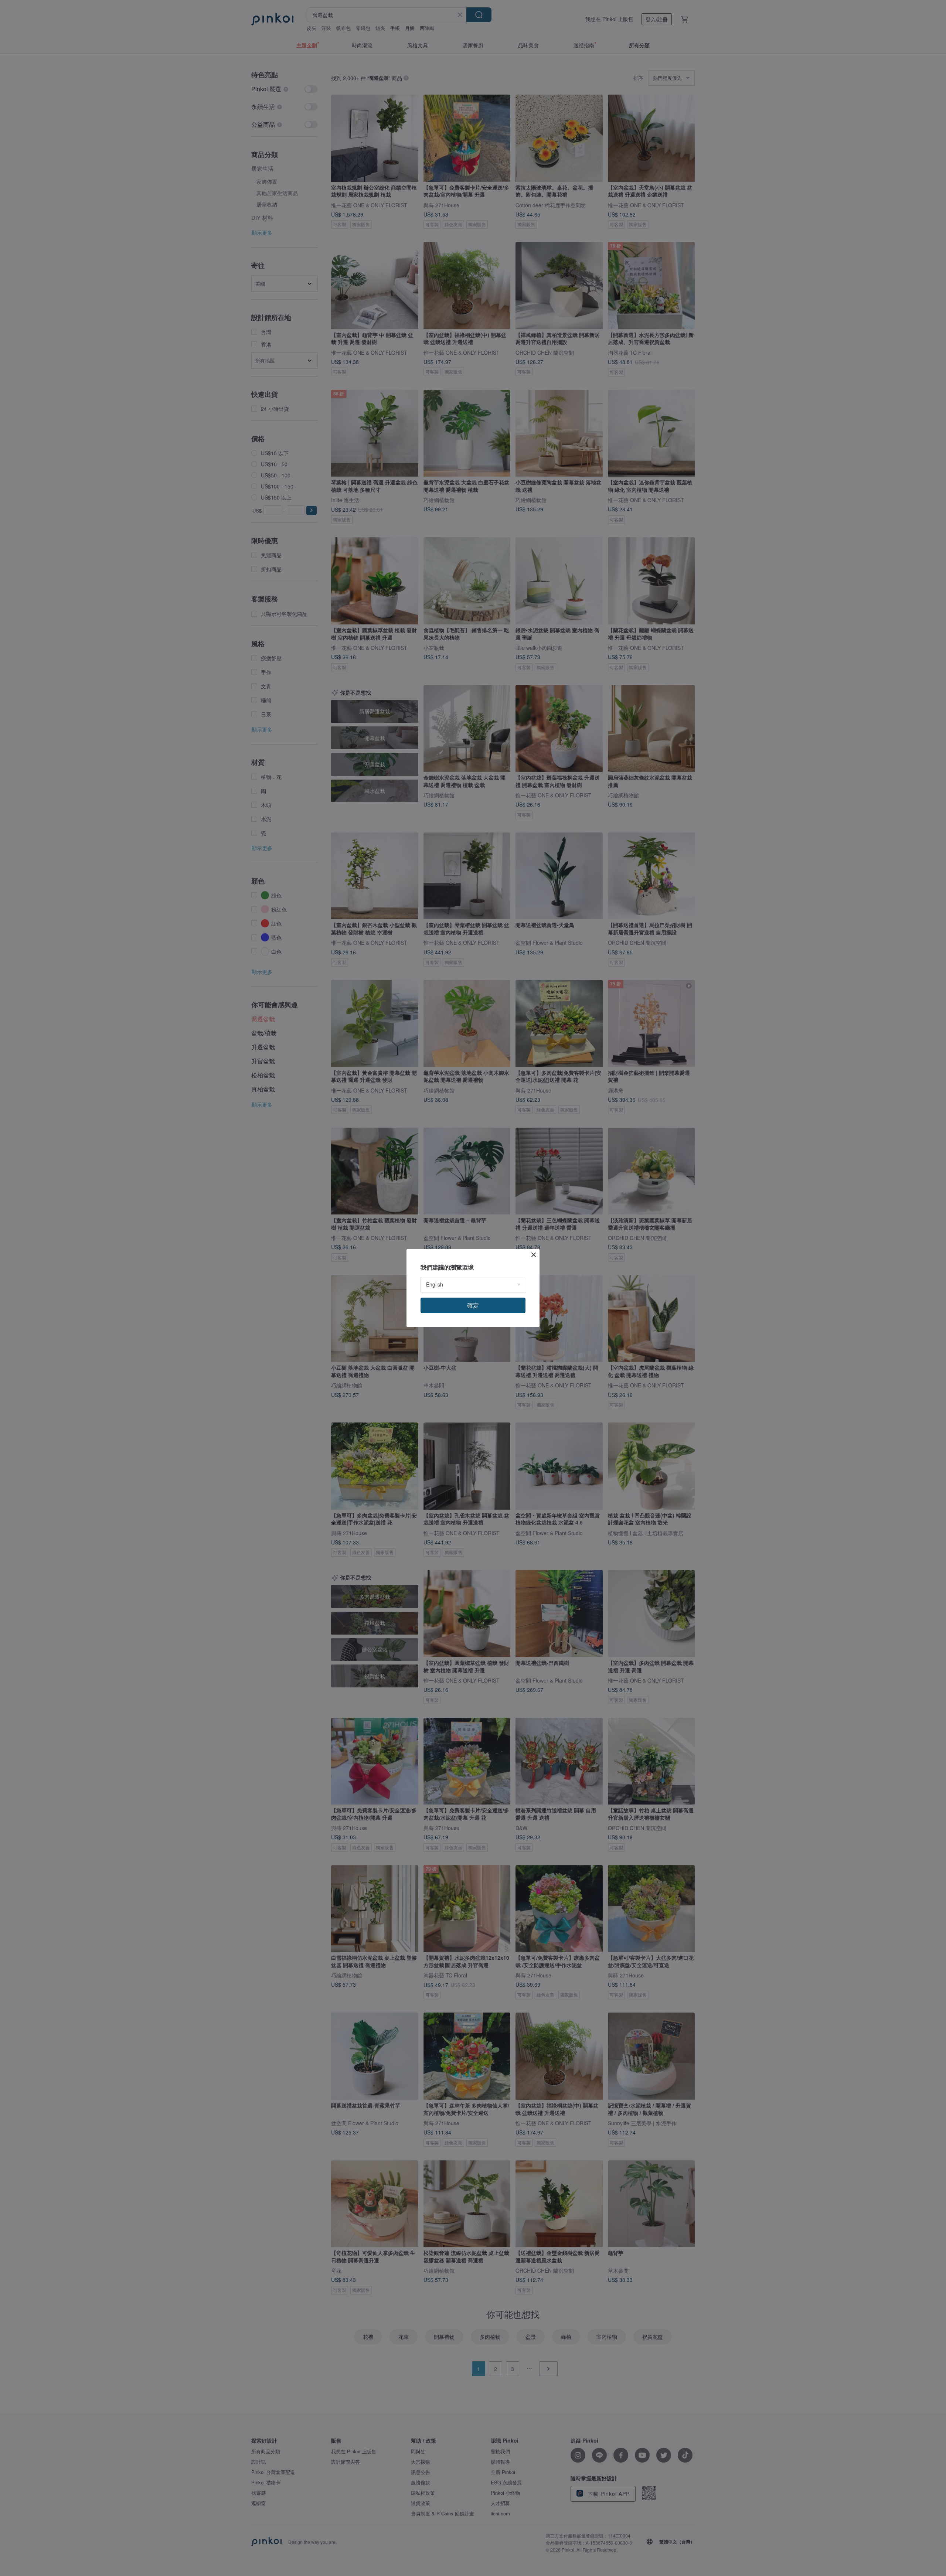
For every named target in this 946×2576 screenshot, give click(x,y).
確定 (473, 1305)
